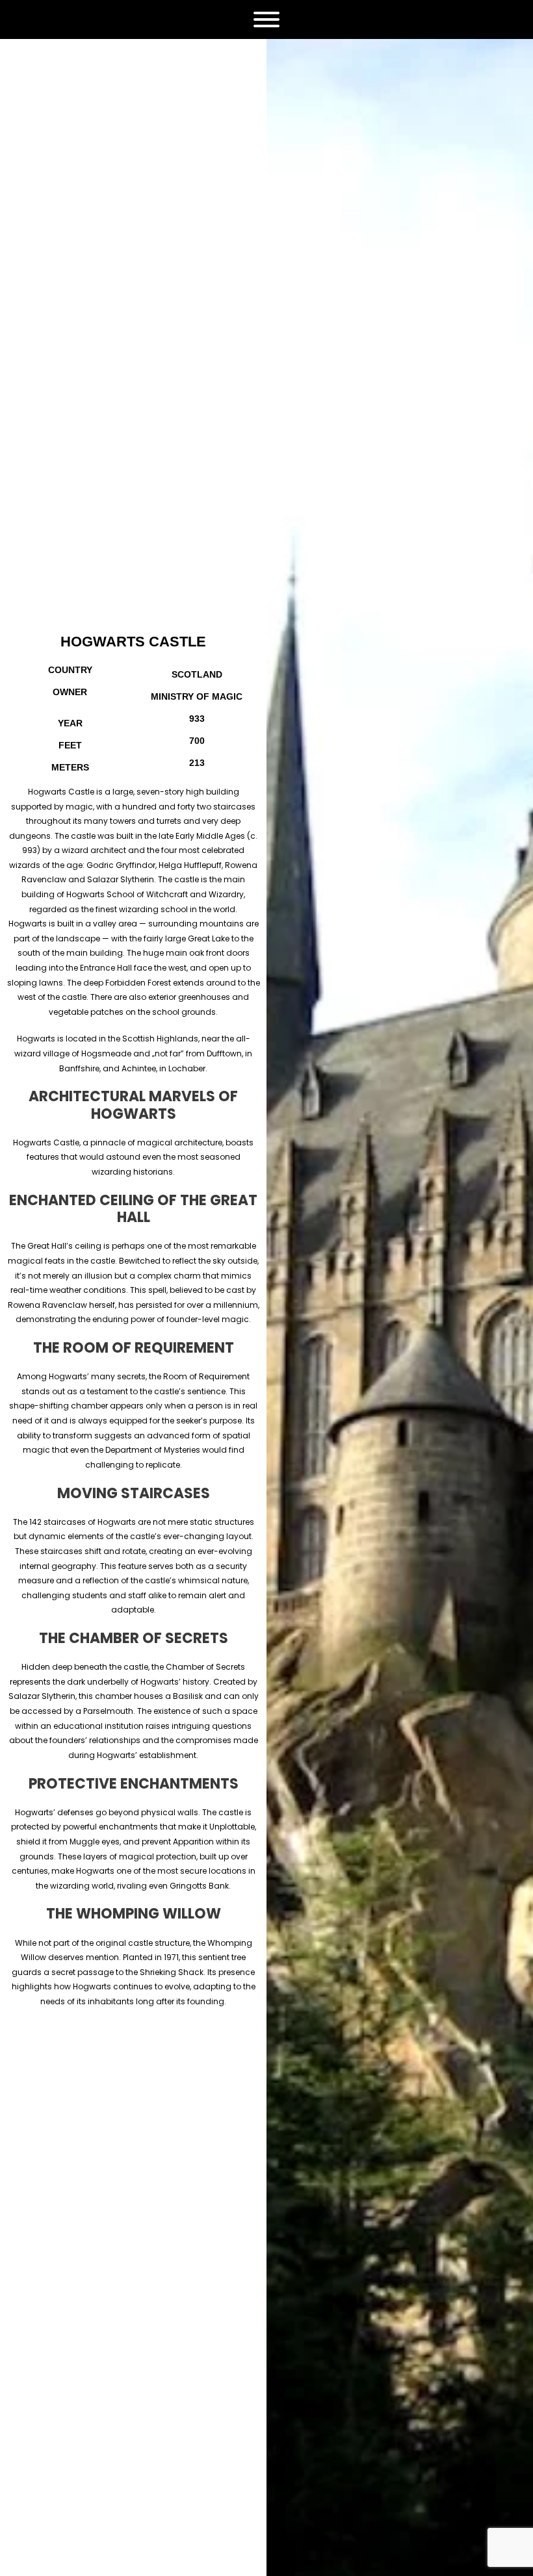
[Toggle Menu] (266, 19)
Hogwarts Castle (133, 642)
